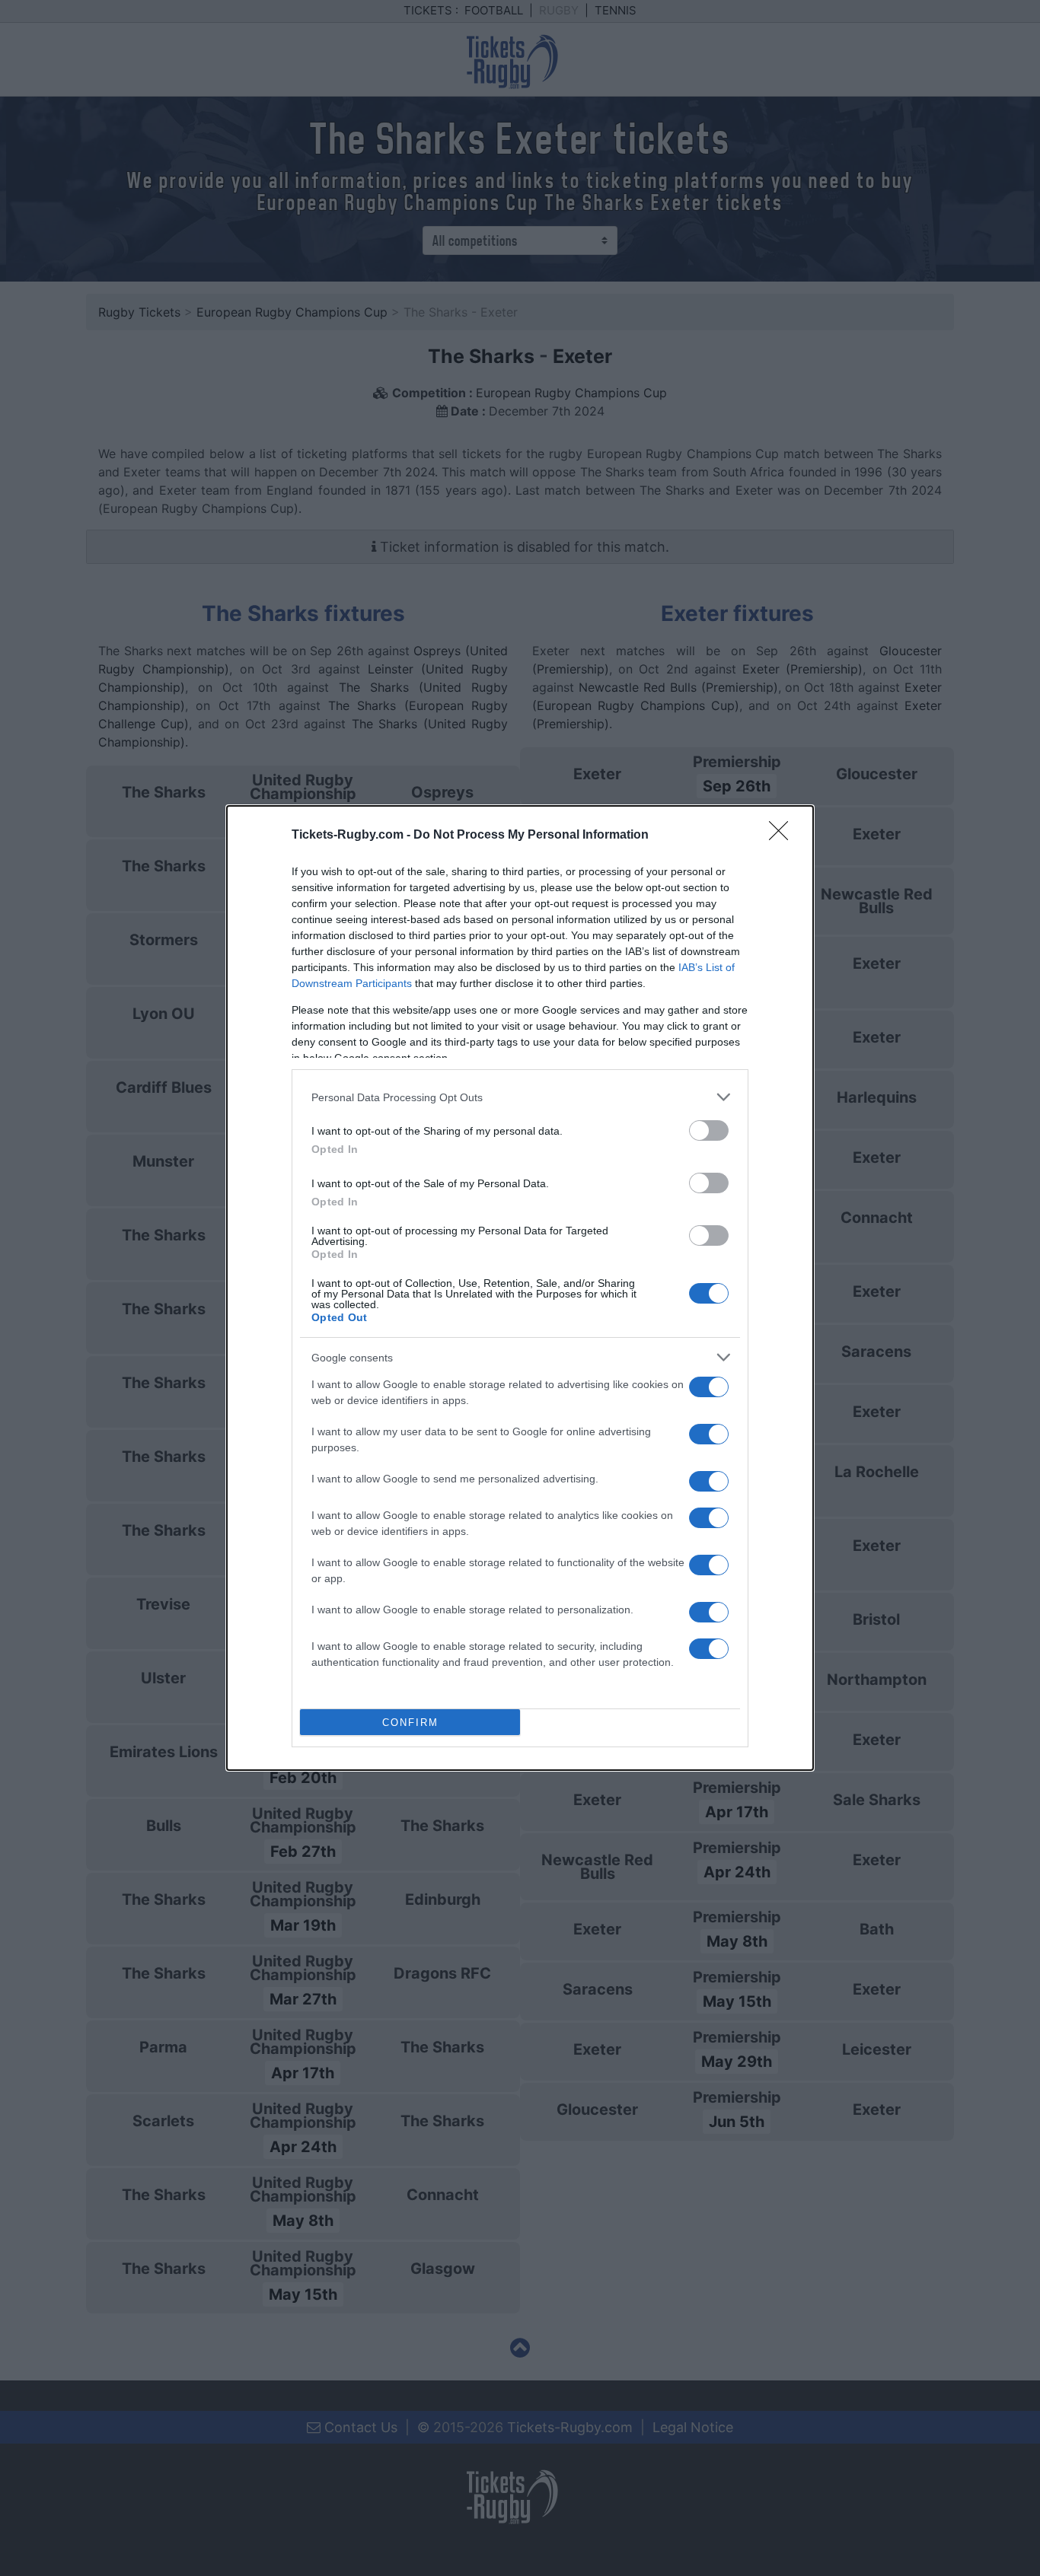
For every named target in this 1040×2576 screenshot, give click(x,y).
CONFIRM (410, 1723)
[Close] (783, 836)
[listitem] (520, 1097)
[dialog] (520, 1288)
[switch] (709, 1130)
